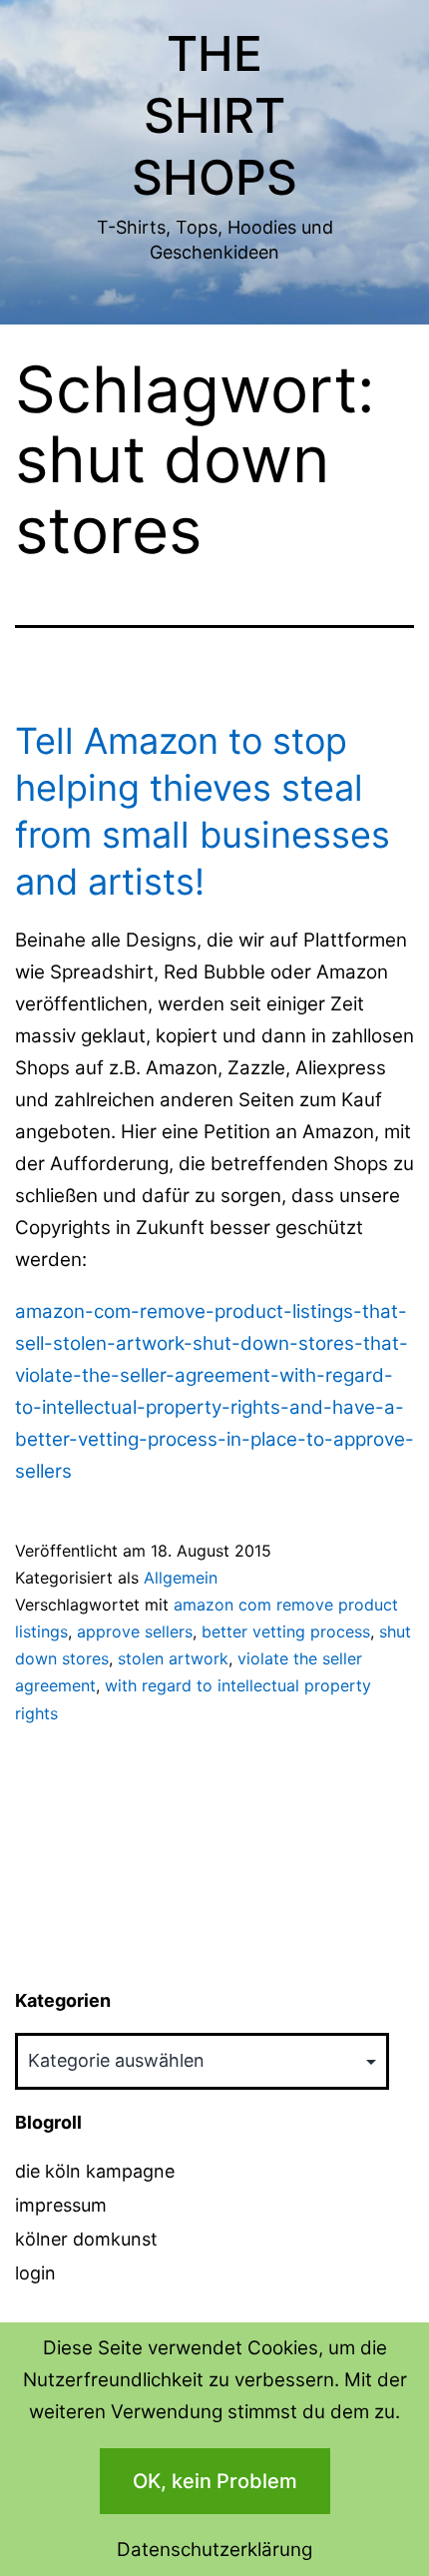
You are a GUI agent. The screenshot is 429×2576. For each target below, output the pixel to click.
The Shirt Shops (214, 116)
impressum (61, 2205)
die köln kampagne (95, 2171)
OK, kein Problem (215, 2481)
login (35, 2273)
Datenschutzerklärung (214, 2550)
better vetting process (286, 1631)
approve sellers (135, 1631)
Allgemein (181, 1578)
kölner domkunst (86, 2239)
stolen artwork (173, 1658)
